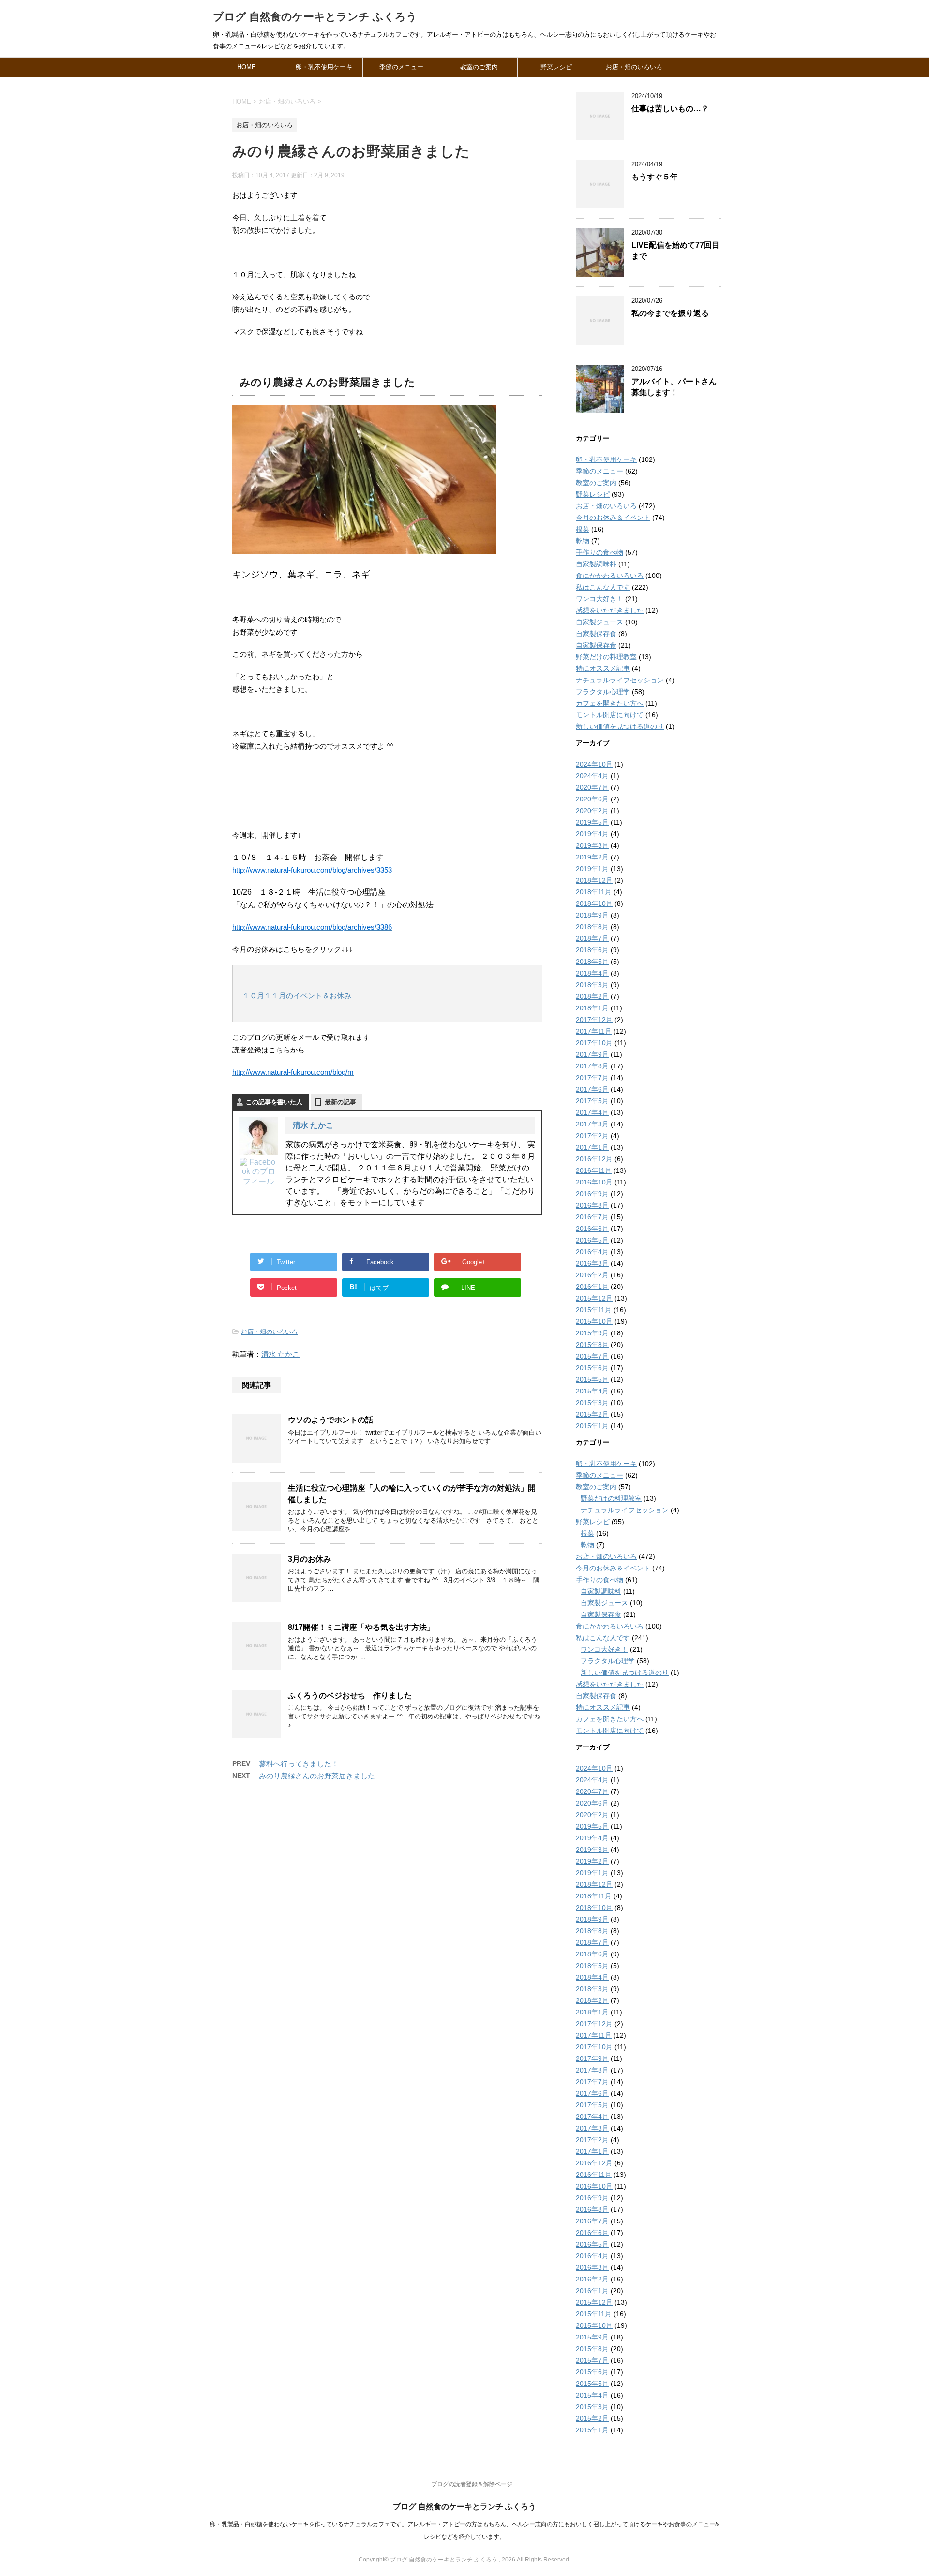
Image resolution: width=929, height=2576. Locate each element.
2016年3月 (592, 1263)
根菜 (583, 529)
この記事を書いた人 (274, 1102)
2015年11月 (594, 1310)
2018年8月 (592, 927)
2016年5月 (592, 1240)
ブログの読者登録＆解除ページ (472, 2484)
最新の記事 (340, 1102)
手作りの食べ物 (599, 552)
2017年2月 (592, 1136)
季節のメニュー (401, 67)
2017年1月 (592, 1147)
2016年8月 (592, 1205)
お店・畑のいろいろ (634, 67)
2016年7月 (592, 1217)
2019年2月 (592, 857)
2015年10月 (594, 1321)
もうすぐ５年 (655, 177)
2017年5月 (592, 1101)
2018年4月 (592, 973)
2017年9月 (592, 1054)
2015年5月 (592, 1379)
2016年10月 (594, 1182)
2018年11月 (594, 892)
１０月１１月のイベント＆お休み (297, 996)
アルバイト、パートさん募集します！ (674, 387)
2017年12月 (594, 1020)
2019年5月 (592, 822)
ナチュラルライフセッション (620, 680)
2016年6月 (592, 1229)
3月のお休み (309, 1559)
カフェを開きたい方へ (610, 703)
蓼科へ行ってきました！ (299, 1764)
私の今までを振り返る (670, 313)
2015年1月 (592, 1426)
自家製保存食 (596, 634)
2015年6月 (592, 1368)
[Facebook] (258, 1172)
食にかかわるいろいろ (610, 576)
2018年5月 (592, 962)
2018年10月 (594, 903)
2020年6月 (592, 799)
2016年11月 (594, 1170)
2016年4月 (592, 1252)
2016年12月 (594, 1159)
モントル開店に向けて (610, 715)
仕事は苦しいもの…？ (670, 109)
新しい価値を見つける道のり (620, 726)
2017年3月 (592, 1124)
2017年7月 (592, 1078)
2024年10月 (594, 764)
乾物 (583, 541)
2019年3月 (592, 845)
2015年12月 (594, 1298)
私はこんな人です (603, 587)
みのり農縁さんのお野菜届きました (317, 1776)
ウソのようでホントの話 (330, 1420)
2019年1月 (592, 869)
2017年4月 (592, 1112)
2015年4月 (592, 1391)
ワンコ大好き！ (599, 599)
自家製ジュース (599, 622)
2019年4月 (592, 834)
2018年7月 (592, 938)
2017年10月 (594, 1043)
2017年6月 (592, 1089)
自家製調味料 (596, 564)
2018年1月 (592, 1008)
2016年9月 (592, 1194)
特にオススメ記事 (603, 668)
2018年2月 (592, 996)
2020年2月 (592, 811)
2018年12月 (594, 880)
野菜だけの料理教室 (606, 657)
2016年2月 (592, 1275)
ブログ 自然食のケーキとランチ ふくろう (315, 17)
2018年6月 (592, 950)
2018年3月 (592, 985)
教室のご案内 (479, 67)
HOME (247, 67)
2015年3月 (592, 1403)
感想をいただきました (610, 610)
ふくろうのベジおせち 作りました (350, 1695)
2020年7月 (592, 787)
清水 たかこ (313, 1125)
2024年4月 (592, 776)
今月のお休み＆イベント (613, 518)
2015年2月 (592, 1414)
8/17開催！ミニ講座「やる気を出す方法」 (361, 1627)
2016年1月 (592, 1287)
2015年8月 (592, 1345)
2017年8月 (592, 1066)
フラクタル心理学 (603, 692)
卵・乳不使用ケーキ (324, 67)
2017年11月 (594, 1031)
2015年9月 (592, 1333)
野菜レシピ (556, 67)
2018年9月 (592, 915)
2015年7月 (592, 1356)
